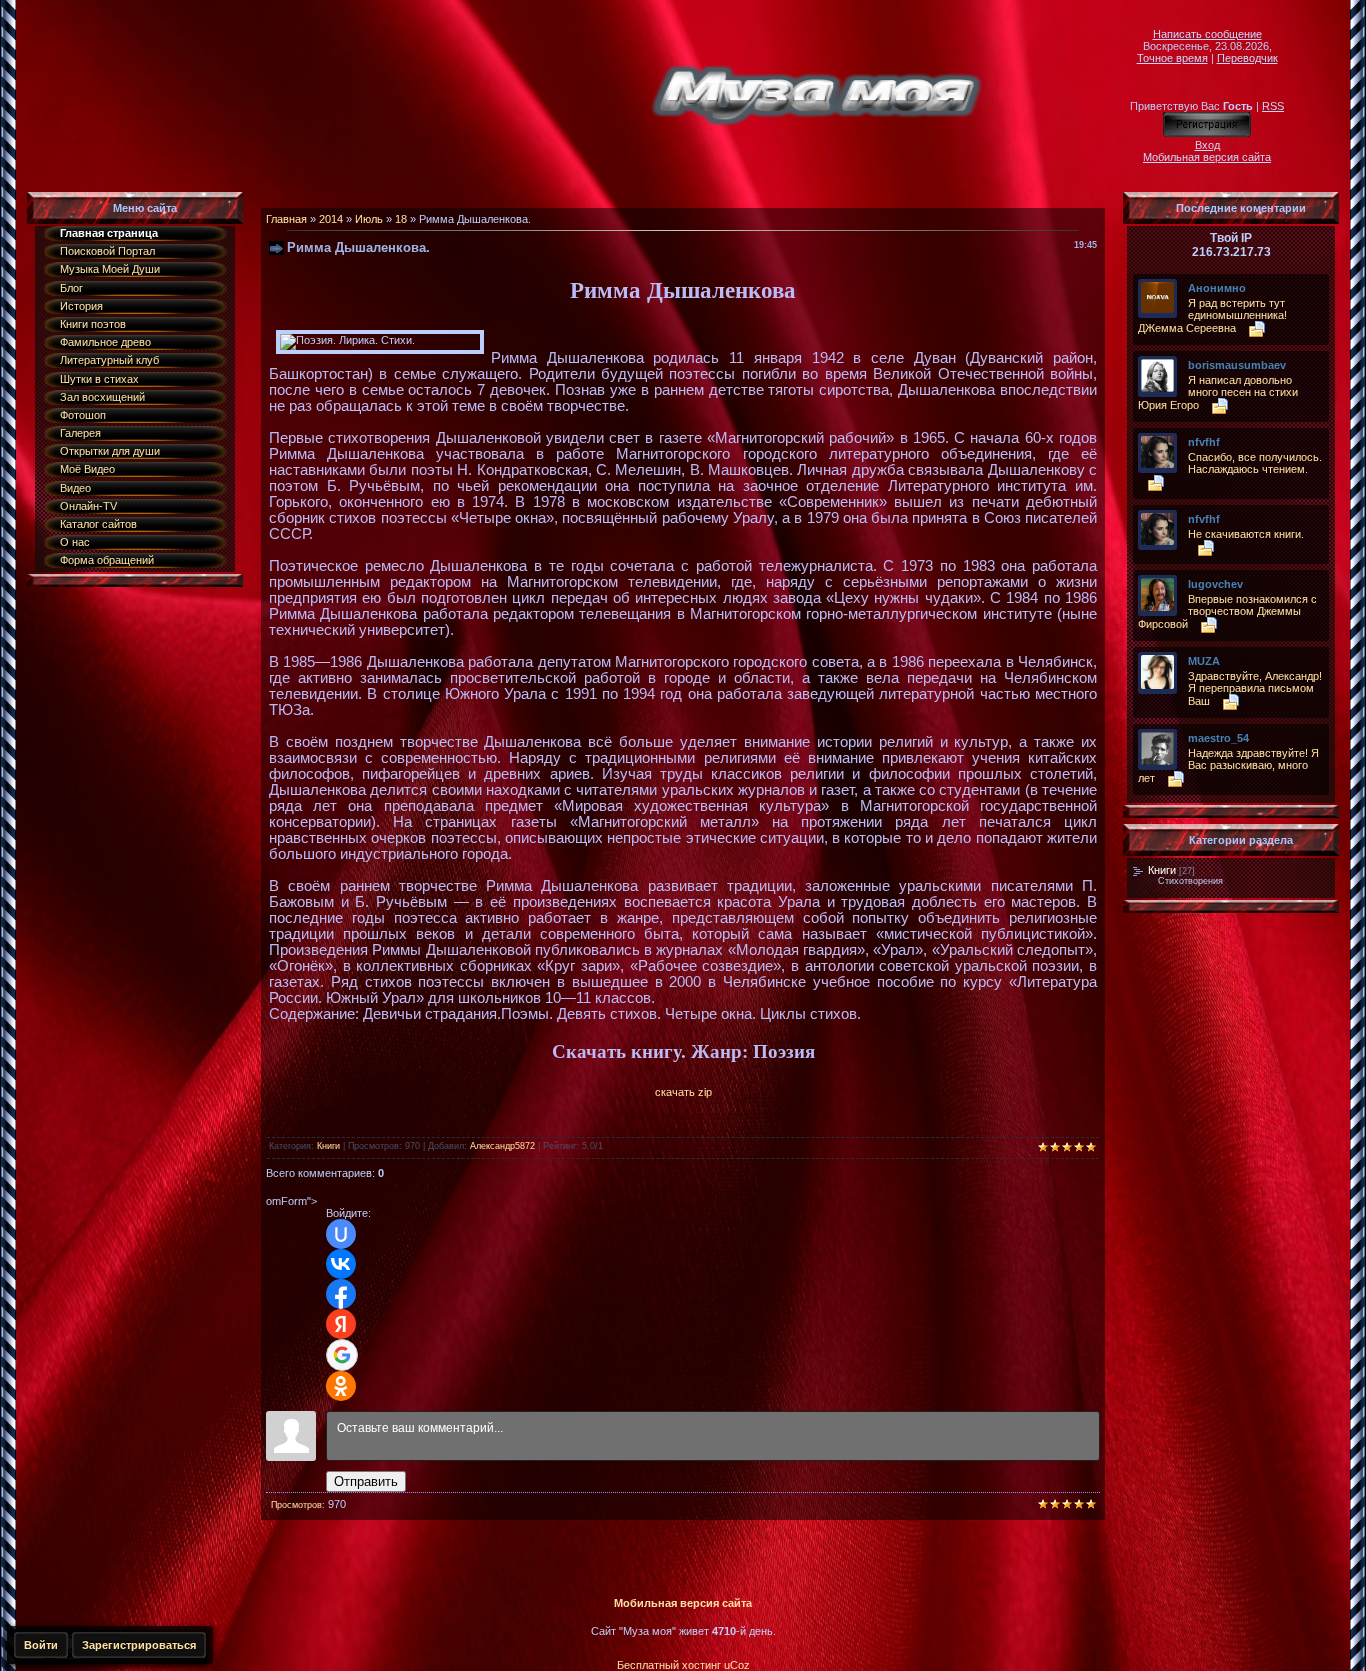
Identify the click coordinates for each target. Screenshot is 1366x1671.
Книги (328, 1146)
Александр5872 (502, 1146)
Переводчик (1247, 58)
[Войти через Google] (342, 1355)
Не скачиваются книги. (1246, 534)
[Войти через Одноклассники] (341, 1386)
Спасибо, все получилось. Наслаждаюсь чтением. (1255, 463)
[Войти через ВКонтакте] (341, 1264)
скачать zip (683, 1092)
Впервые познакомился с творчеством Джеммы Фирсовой (1227, 611)
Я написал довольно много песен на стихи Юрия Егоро (1218, 392)
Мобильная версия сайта (1207, 157)
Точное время (1172, 58)
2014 (331, 219)
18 (401, 219)
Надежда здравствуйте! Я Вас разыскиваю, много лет (1228, 765)
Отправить (366, 1481)
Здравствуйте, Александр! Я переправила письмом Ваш (1255, 688)
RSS (1273, 106)
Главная (286, 219)
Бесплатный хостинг (669, 1665)
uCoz (737, 1665)
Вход (1207, 145)
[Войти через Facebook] (341, 1294)
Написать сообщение (1207, 34)
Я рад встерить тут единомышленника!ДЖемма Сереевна (1212, 315)
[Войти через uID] (341, 1234)
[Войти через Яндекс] (341, 1324)
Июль (369, 219)
